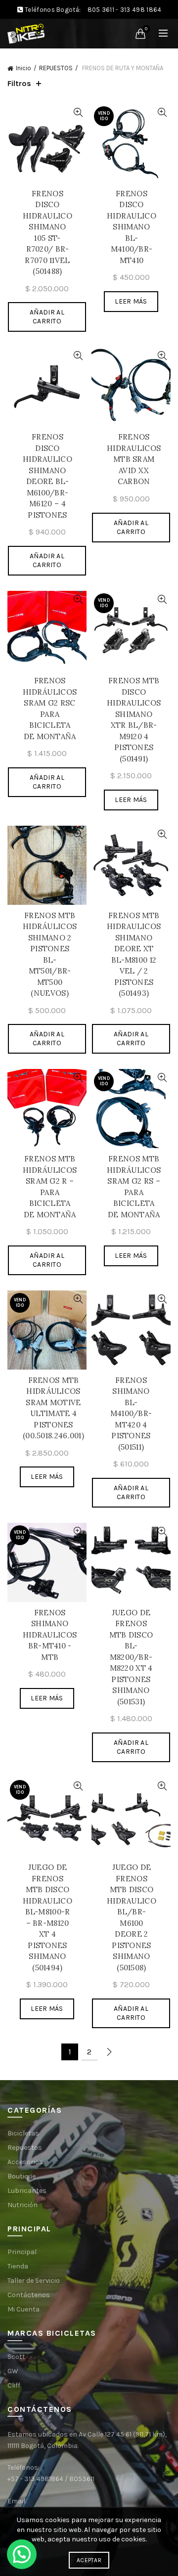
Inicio (23, 68)
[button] (22, 2554)
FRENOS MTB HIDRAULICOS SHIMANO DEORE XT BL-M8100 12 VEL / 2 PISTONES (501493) (134, 955)
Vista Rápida (78, 112)
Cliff (14, 2385)
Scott (16, 2357)
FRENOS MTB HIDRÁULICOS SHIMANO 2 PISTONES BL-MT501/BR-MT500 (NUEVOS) (50, 955)
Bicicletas (23, 2133)
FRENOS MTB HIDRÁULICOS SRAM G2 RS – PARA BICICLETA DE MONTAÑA (134, 1187)
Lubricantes (27, 2191)
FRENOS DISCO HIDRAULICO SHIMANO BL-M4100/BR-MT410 (132, 227)
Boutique (22, 2176)
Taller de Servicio (34, 2281)
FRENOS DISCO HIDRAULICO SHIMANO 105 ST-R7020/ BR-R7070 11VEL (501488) (47, 233)
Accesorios (25, 2162)
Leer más (131, 301)
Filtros (19, 83)
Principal (22, 2252)
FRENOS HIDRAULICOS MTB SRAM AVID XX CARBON (134, 459)
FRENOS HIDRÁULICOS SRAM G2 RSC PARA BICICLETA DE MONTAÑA (50, 709)
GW (13, 2371)
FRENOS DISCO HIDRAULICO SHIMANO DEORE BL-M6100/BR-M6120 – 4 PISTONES (47, 476)
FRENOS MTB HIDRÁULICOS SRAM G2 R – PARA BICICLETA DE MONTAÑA (50, 1187)
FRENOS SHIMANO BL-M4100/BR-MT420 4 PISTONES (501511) (131, 1414)
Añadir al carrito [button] (47, 317)
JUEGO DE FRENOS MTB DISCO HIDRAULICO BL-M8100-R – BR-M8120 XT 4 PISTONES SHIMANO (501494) (47, 1917)
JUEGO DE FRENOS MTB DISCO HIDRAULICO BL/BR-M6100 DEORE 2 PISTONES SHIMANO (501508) (132, 1917)
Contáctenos (29, 2295)
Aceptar (89, 2560)
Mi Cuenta (23, 2309)
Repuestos (25, 2148)
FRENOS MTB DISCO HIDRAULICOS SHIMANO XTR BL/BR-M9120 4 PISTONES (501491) (134, 720)
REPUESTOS (56, 68)
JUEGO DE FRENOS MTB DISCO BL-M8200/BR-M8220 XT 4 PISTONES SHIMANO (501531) (131, 1657)
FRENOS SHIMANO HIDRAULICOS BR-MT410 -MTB (50, 1635)
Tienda (18, 2266)
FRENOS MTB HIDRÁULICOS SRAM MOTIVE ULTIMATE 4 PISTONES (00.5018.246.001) (53, 1408)
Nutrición (22, 2205)
